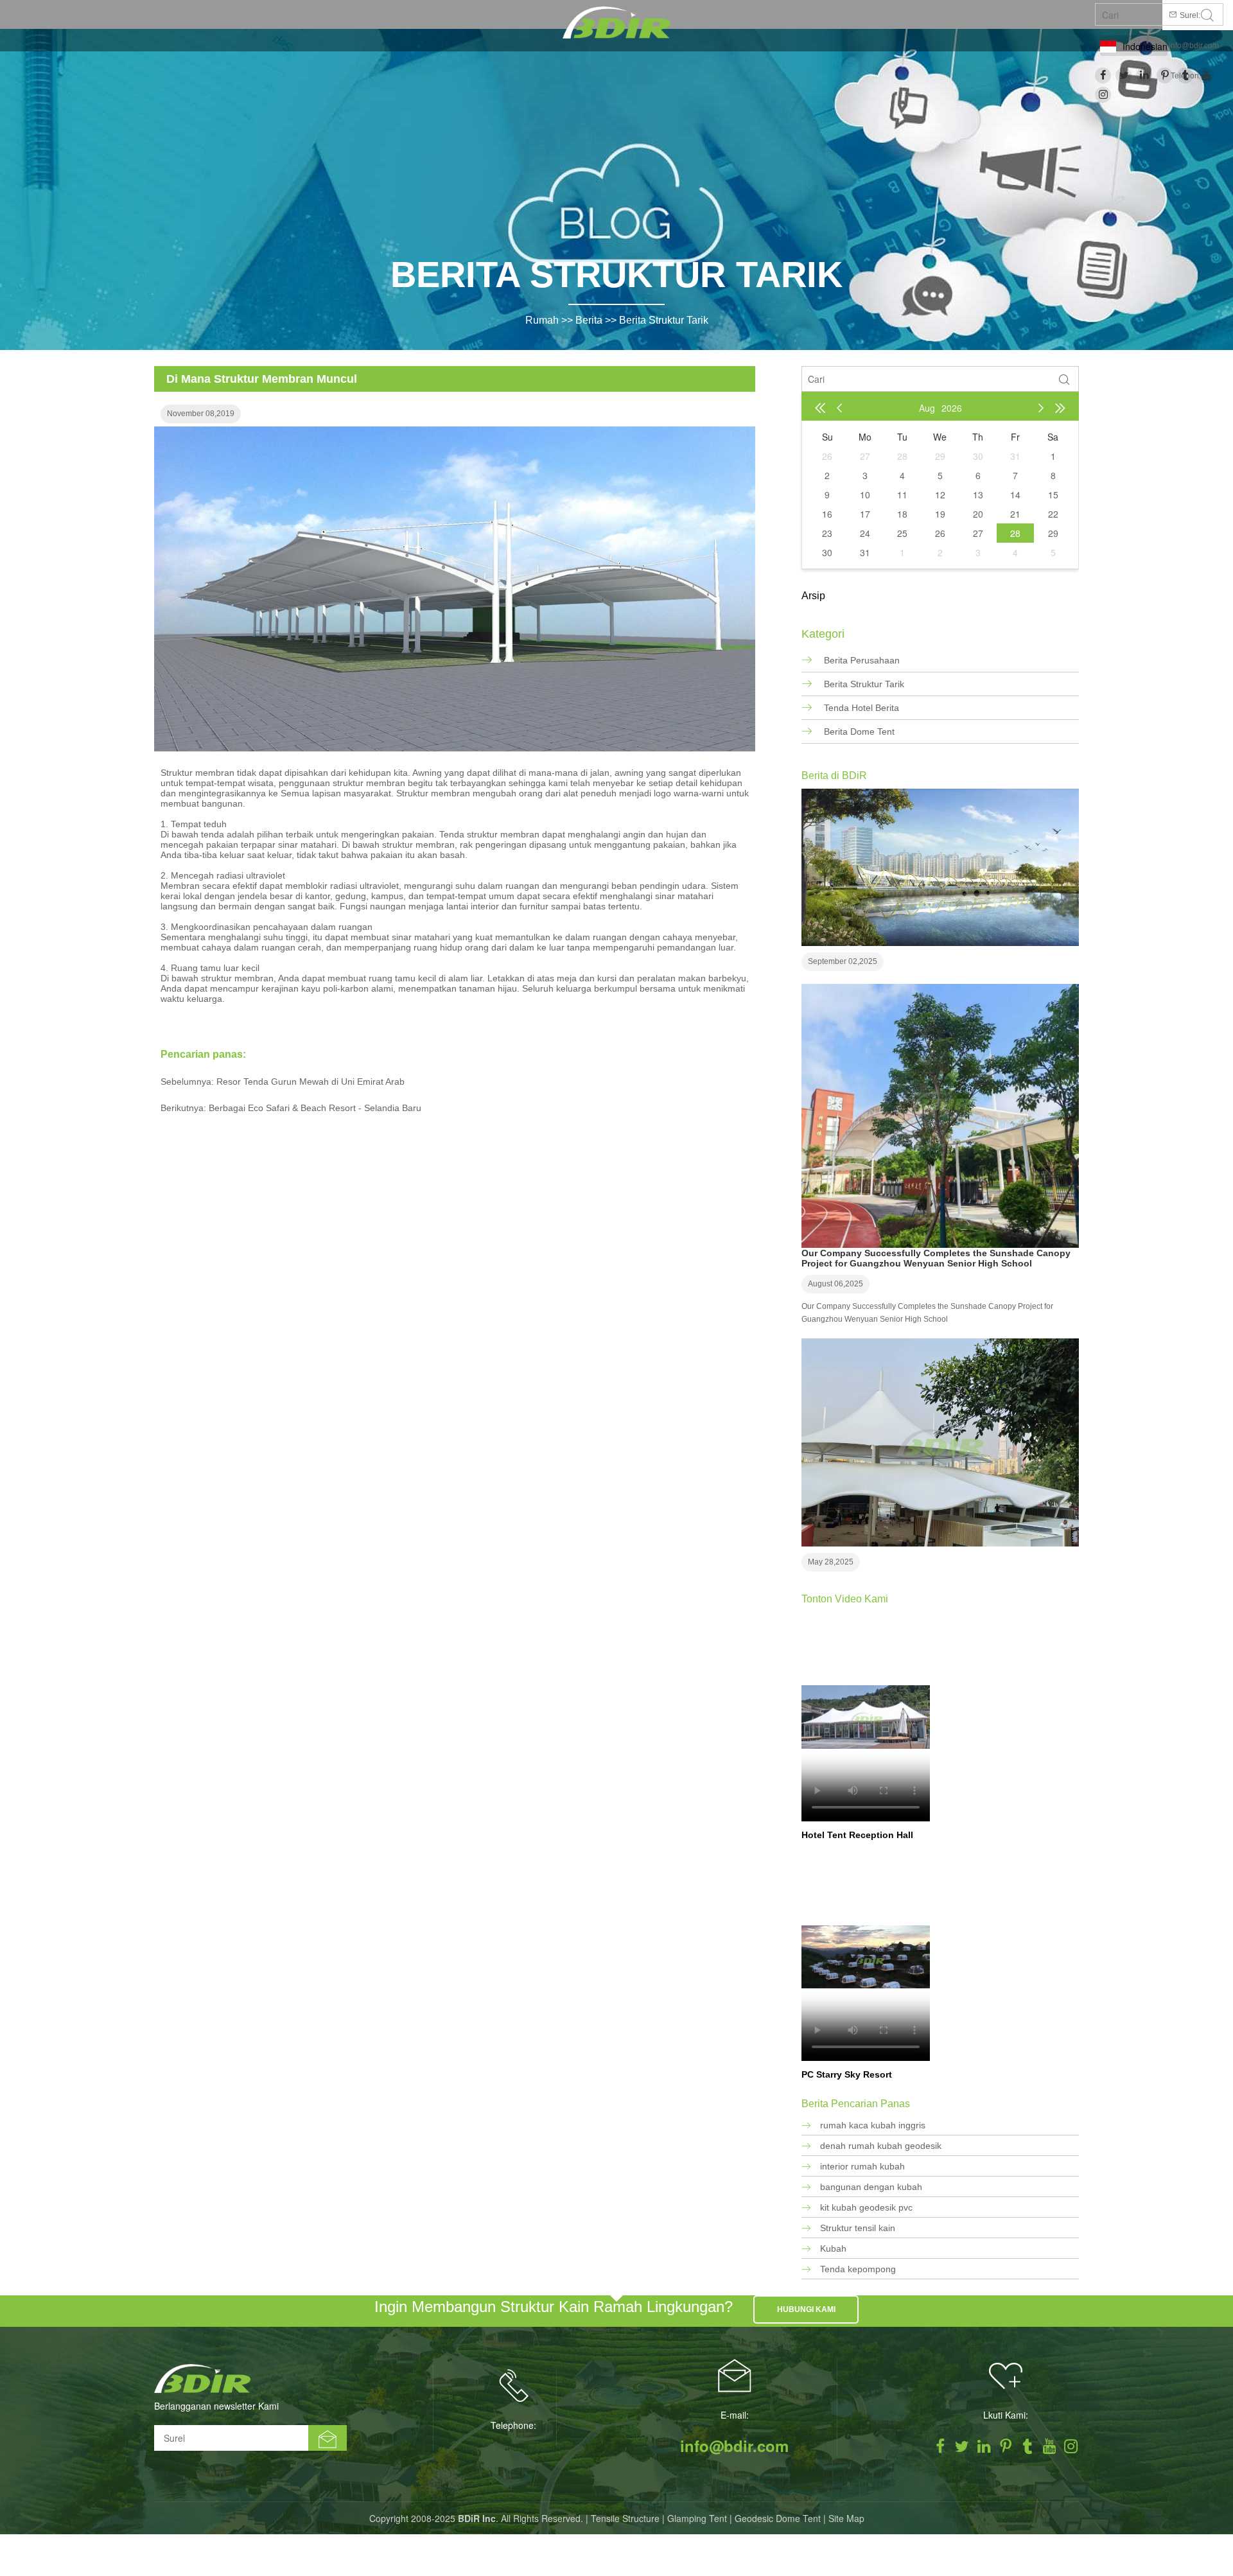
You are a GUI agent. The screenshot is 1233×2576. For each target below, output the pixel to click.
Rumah (542, 320)
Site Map (846, 2518)
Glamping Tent (697, 2518)
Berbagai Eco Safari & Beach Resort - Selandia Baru (315, 1108)
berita (589, 320)
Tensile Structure (625, 2518)
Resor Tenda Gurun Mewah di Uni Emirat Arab (310, 1082)
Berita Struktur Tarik (664, 320)
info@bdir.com (1194, 46)
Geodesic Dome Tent (778, 2518)
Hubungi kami (806, 2309)
